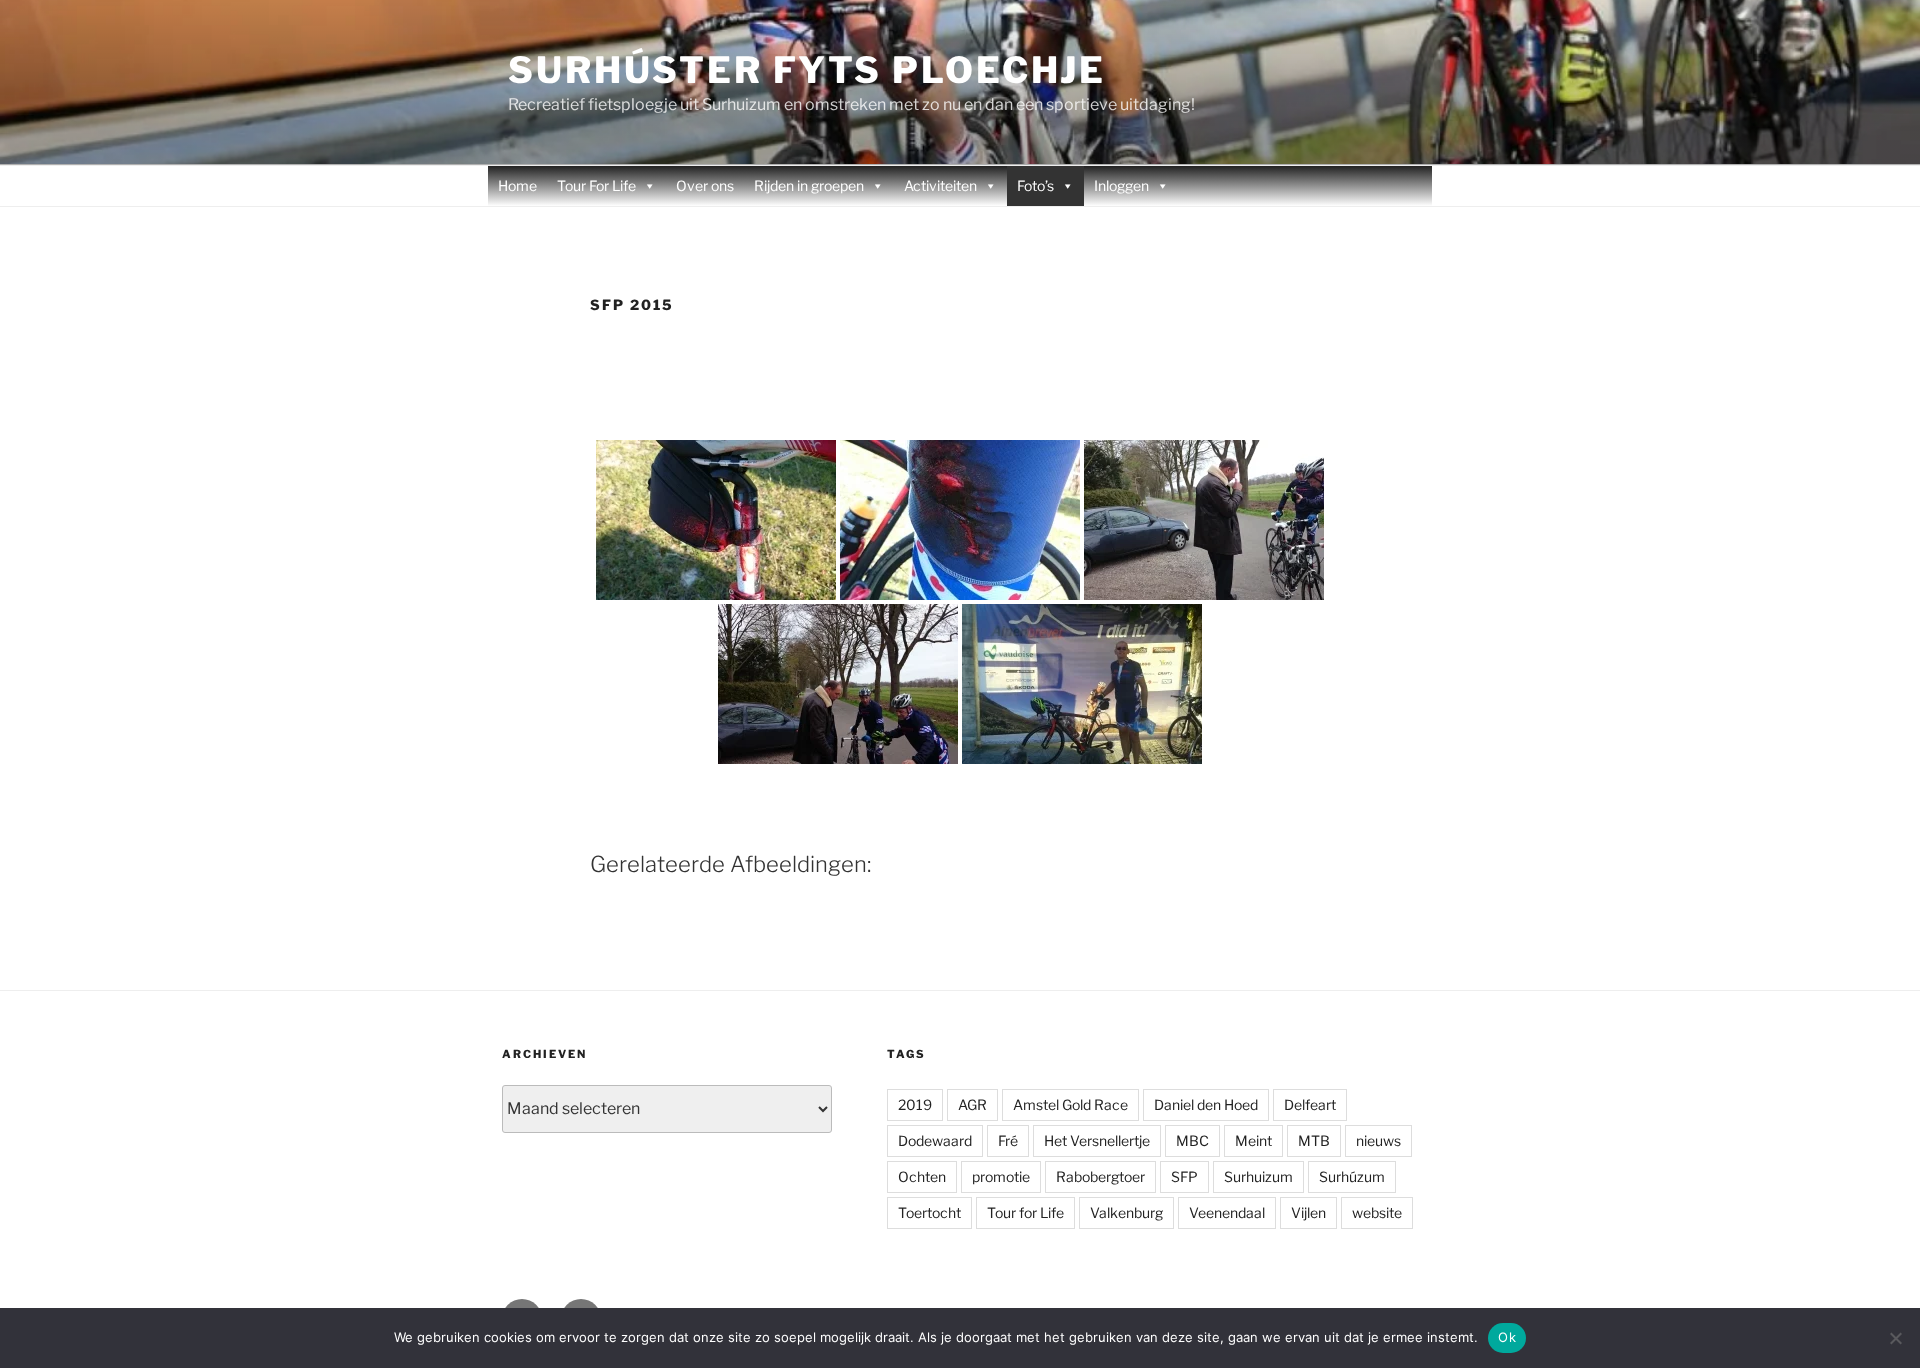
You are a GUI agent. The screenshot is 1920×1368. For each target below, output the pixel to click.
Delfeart (1310, 1104)
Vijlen (1308, 1212)
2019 (915, 1104)
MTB (1314, 1140)
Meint (1253, 1140)
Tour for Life (1025, 1212)
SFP (1184, 1176)
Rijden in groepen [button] (809, 185)
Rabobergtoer (1100, 1176)
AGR (972, 1104)
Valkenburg (1126, 1212)
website (1377, 1212)
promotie (1001, 1176)
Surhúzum (1352, 1176)
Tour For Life (596, 185)
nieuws (1378, 1140)
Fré (1008, 1140)
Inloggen (1121, 185)
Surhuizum (1258, 1176)
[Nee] (1895, 1338)
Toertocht (929, 1212)
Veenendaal (1227, 1212)
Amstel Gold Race (1070, 1104)
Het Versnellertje (1097, 1140)
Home (517, 185)
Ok (1507, 1337)
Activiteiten (940, 185)
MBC (1192, 1140)
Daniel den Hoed (1206, 1104)
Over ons (705, 185)
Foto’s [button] (1035, 185)
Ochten (922, 1176)
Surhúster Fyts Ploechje (807, 70)
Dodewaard (935, 1140)
